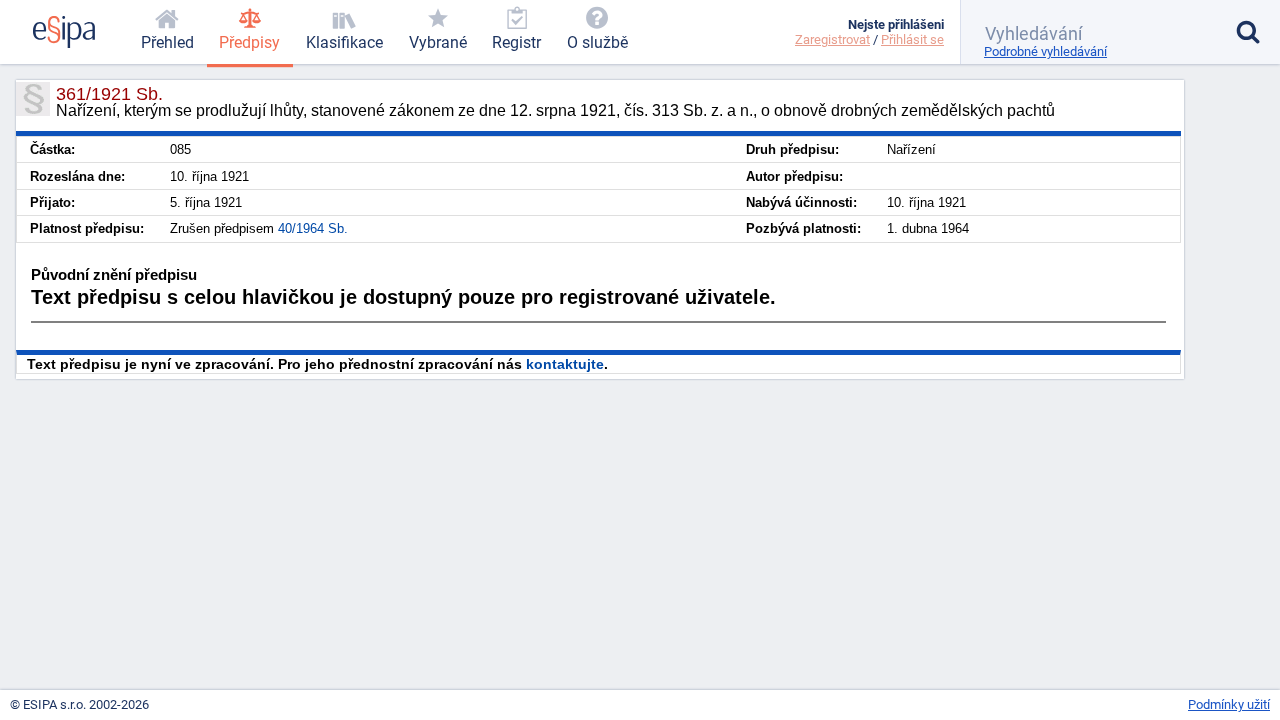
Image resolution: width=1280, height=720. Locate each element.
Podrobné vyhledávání (1045, 51)
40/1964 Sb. (313, 228)
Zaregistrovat (832, 39)
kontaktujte (565, 364)
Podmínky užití (1229, 704)
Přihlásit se (912, 39)
